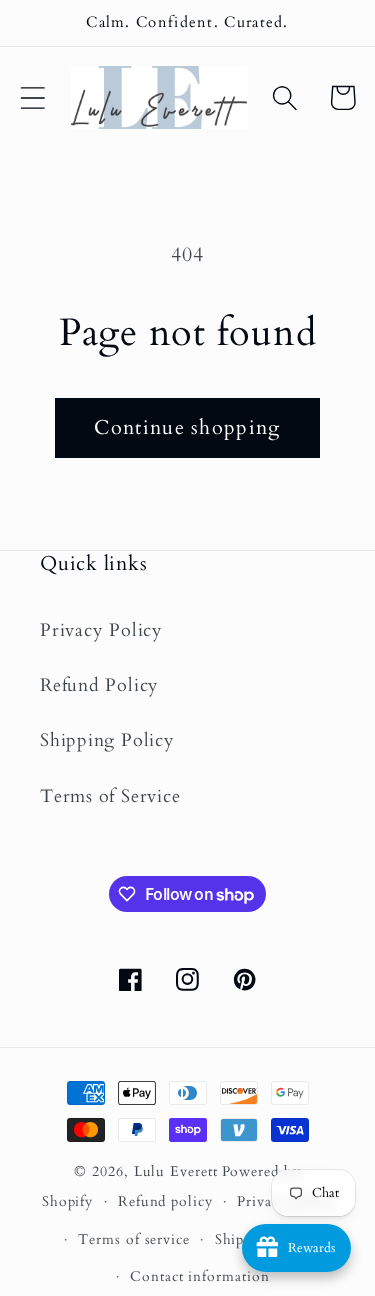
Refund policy (165, 1201)
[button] (32, 97)
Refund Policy (99, 685)
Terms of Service (110, 796)
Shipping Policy (107, 740)
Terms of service (134, 1239)
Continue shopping (187, 428)
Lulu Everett (176, 1171)
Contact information (199, 1276)
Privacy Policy (101, 630)
